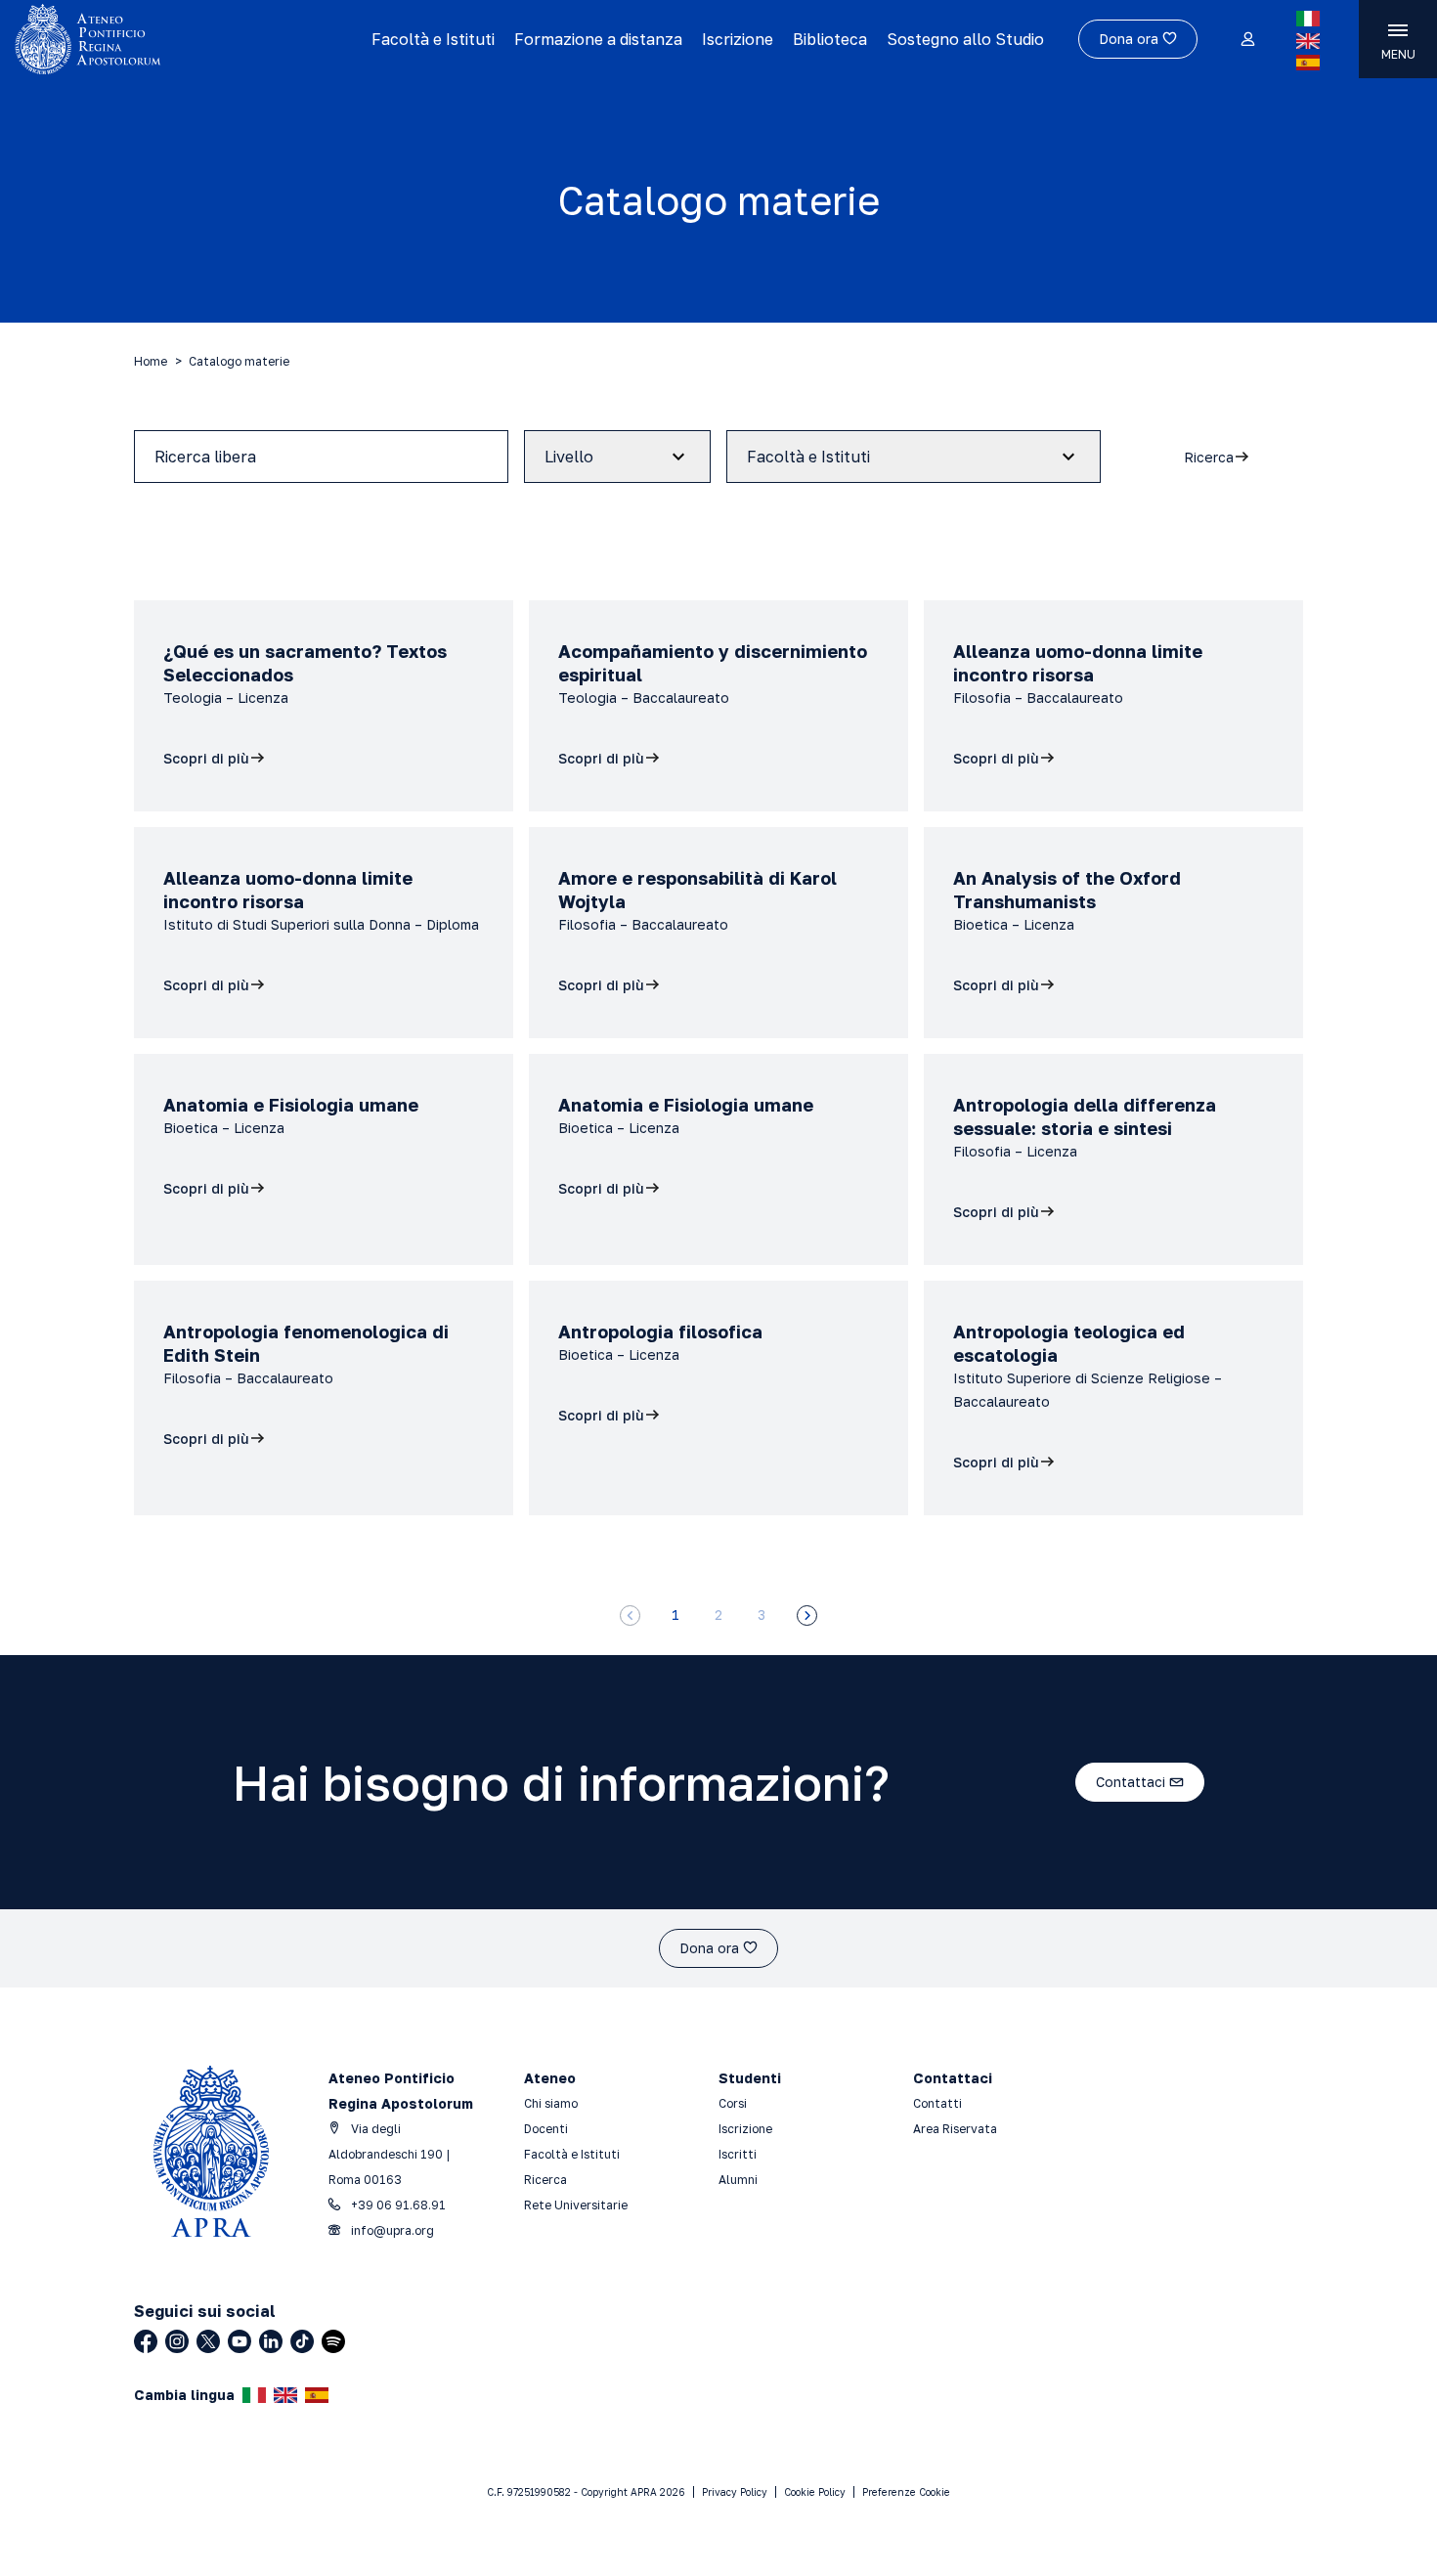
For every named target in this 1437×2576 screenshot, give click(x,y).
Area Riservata (955, 2129)
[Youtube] (239, 2341)
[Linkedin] (271, 2341)
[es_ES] (1308, 63)
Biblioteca (830, 39)
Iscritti (738, 2154)
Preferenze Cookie (906, 2492)
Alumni (738, 2180)
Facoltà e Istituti (433, 39)
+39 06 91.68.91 (397, 2205)
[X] (208, 2341)
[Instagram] (177, 2341)
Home (151, 361)
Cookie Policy (815, 2492)
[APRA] (178, 39)
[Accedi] (1247, 40)
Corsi (733, 2103)
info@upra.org (391, 2230)
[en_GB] (1308, 41)
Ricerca (545, 2180)
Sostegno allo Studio (965, 39)
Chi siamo (551, 2103)
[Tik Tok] (302, 2341)
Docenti (546, 2129)
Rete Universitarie (576, 2205)
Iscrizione (738, 39)
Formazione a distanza (598, 39)
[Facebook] (146, 2341)
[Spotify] (333, 2341)
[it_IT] (1308, 19)
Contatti (937, 2103)
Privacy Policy (735, 2492)
